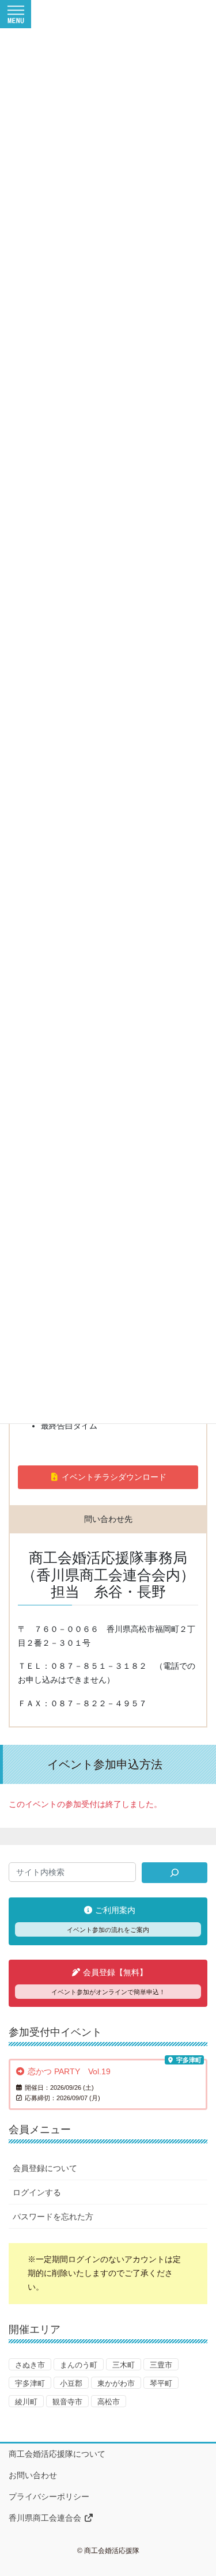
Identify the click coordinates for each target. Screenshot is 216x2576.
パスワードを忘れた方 (53, 2217)
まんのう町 (79, 2365)
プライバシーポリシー (49, 2497)
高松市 (109, 2402)
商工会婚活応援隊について (57, 2454)
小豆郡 (71, 2383)
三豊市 (161, 2365)
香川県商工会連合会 (46, 2518)
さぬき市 (30, 2365)
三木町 (124, 2365)
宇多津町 (30, 2383)
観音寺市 (67, 2402)
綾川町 (26, 2402)
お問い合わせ (33, 2475)
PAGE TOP (200, 2488)
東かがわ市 (116, 2383)
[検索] (175, 1873)
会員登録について (45, 2168)
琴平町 (161, 2383)
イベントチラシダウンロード (113, 1477)
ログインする (37, 2192)
